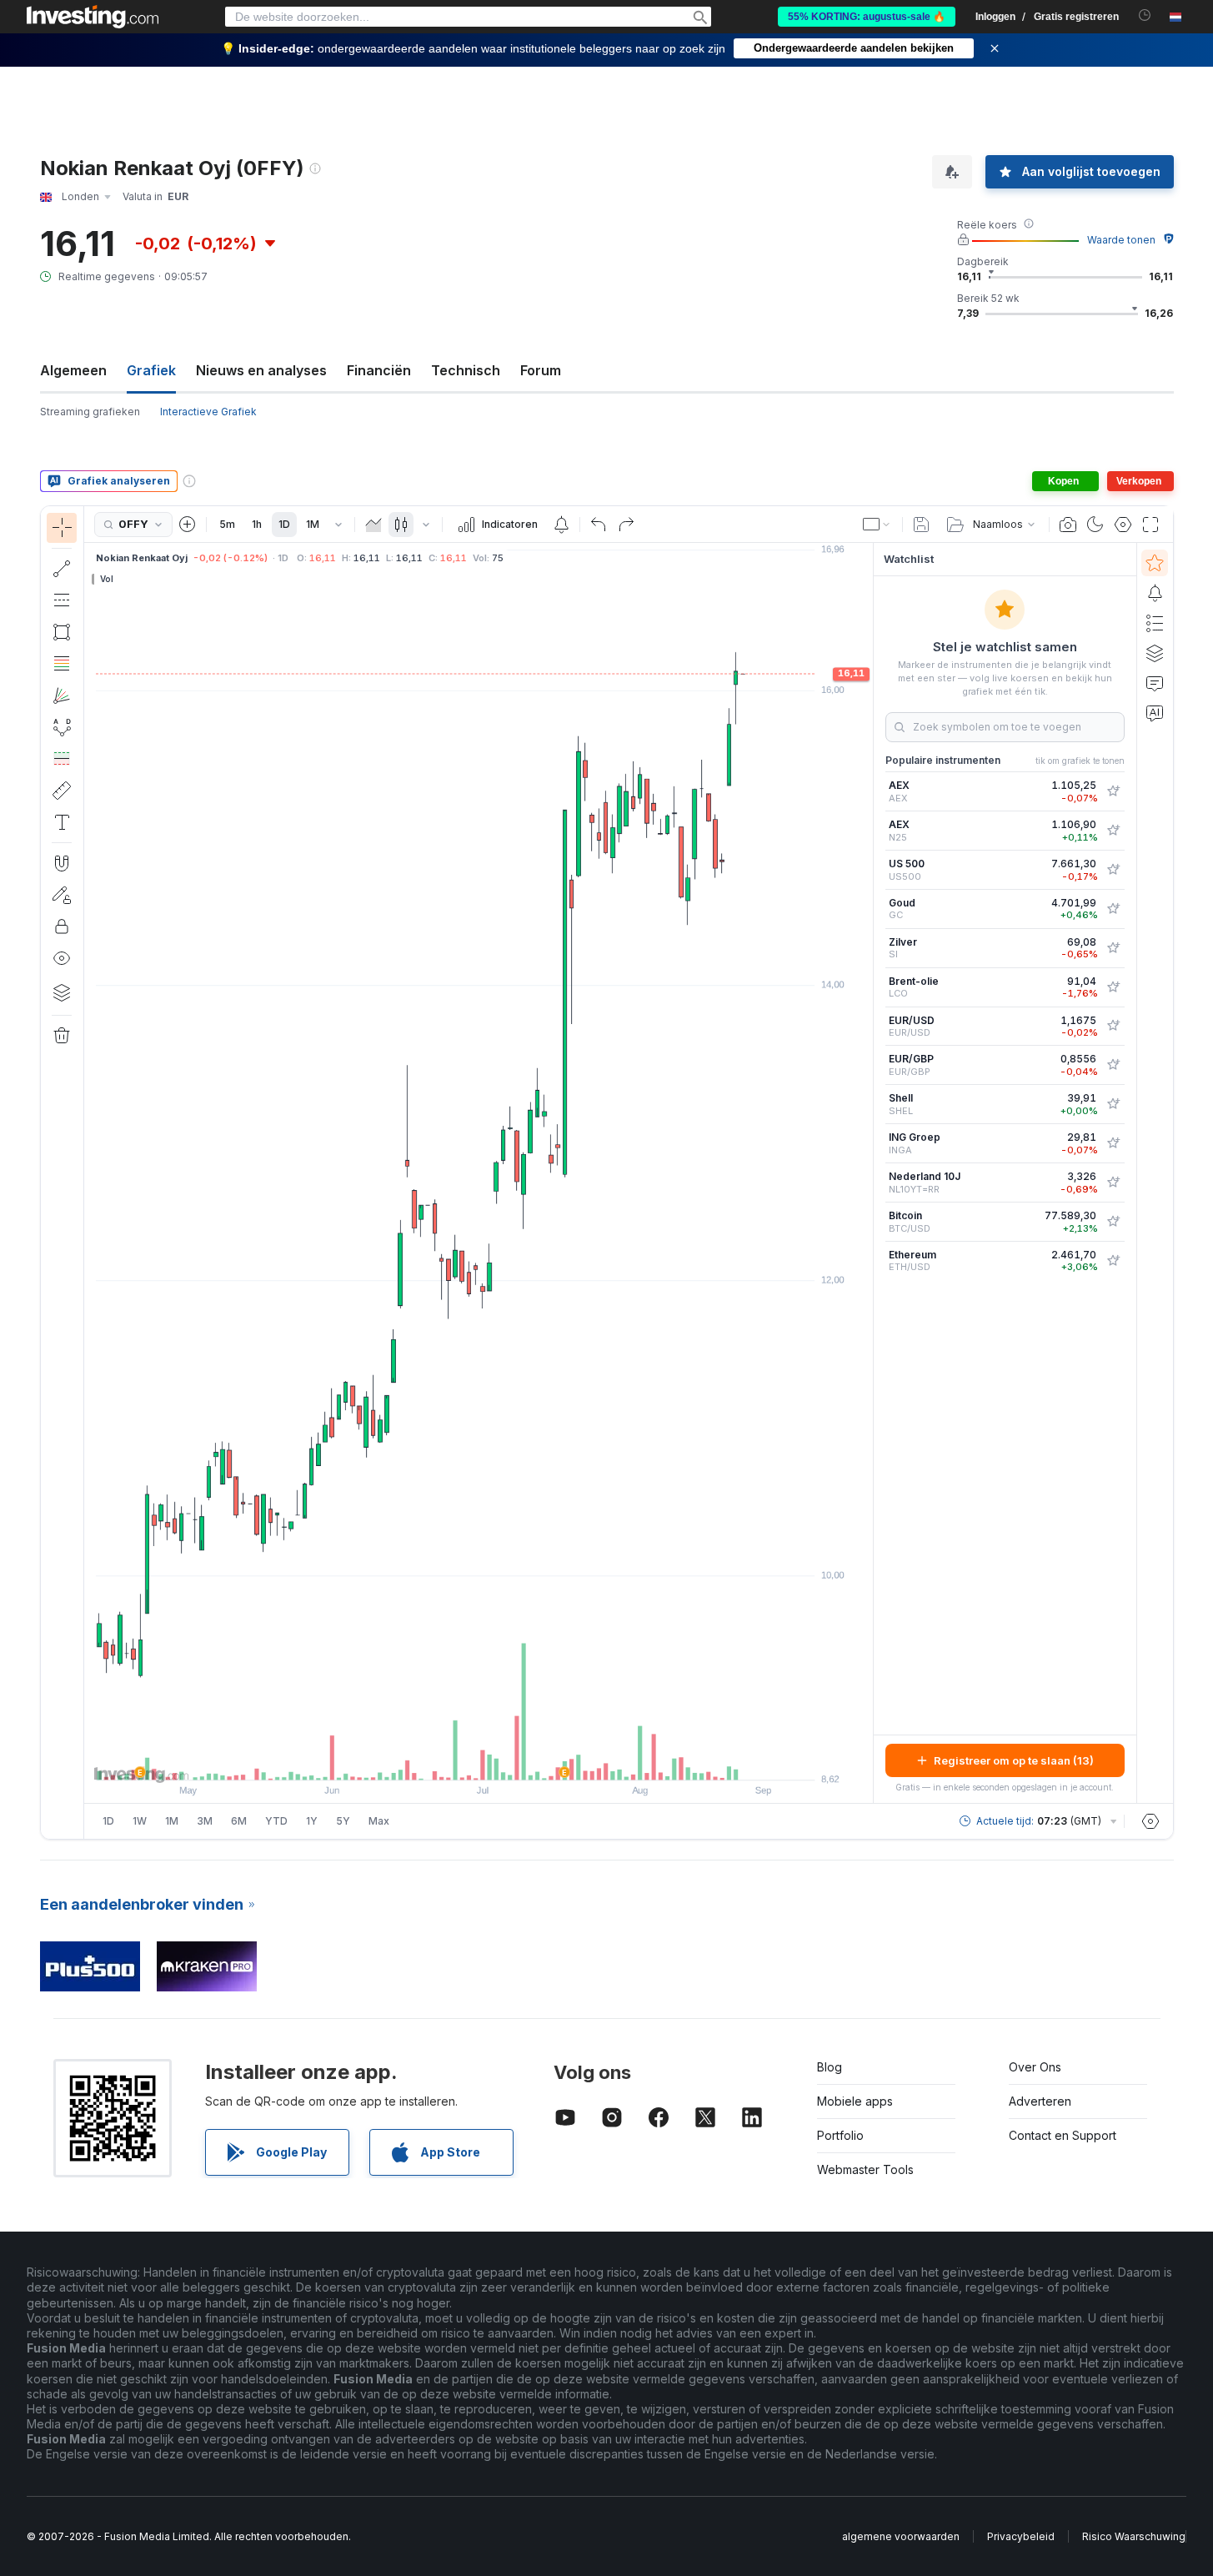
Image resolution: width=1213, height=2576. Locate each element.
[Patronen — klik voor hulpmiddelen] (62, 727)
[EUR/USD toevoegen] (1113, 1026)
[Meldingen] (1155, 593)
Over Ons (1035, 2067)
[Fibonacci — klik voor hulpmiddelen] (62, 664)
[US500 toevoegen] (1113, 870)
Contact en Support (1063, 2135)
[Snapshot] (1068, 525)
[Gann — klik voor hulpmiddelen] (62, 695)
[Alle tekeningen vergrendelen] (62, 926)
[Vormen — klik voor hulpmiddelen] (62, 632)
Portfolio (840, 2135)
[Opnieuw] (626, 525)
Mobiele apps (855, 2101)
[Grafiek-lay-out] (877, 525)
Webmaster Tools (865, 2169)
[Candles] (401, 525)
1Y (312, 1821)
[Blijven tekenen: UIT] (62, 895)
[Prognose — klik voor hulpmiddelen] (62, 759)
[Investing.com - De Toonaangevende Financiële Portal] (93, 17)
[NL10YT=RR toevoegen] (1113, 1183)
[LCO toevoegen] (1113, 987)
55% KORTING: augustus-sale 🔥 (867, 17)
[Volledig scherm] (1150, 525)
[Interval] (338, 525)
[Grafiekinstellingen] (1123, 525)
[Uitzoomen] (434, 1759)
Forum (541, 370)
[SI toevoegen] (1113, 948)
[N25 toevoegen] (1113, 831)
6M (239, 1821)
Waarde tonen (1121, 240)
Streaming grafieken (90, 412)
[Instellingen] (1150, 1821)
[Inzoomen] (456, 1759)
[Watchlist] (1155, 563)
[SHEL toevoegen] (1113, 1104)
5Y (343, 1821)
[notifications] (1145, 15)
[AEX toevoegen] (1113, 791)
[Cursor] (62, 528)
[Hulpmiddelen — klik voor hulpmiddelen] (62, 791)
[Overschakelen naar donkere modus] (1095, 525)
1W (140, 1821)
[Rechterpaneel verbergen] (868, 1173)
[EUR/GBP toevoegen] (1113, 1065)
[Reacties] (1155, 683)
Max (379, 1821)
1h (257, 524)
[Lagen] (62, 992)
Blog (830, 2067)
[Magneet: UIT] (62, 863)
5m (227, 524)
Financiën (379, 370)
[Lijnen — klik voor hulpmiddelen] (62, 569)
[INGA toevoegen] (1113, 1143)
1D (284, 524)
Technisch (466, 370)
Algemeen (73, 370)
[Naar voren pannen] (501, 1759)
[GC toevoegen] (1113, 909)
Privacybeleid (1021, 2536)
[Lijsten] (1155, 623)
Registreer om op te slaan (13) (1014, 1760)
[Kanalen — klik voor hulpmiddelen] (62, 600)
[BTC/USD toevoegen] (1113, 1222)
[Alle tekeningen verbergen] (62, 958)
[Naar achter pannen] (479, 1759)
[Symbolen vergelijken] (188, 525)
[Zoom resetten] (524, 1759)
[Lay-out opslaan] (921, 525)
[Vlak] (373, 525)
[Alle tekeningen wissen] (62, 1036)
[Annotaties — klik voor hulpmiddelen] (62, 822)
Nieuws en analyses (261, 370)
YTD (276, 1821)
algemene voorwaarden (901, 2536)
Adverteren (1040, 2101)
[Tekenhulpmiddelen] (89, 1173)
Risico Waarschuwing (1134, 2536)
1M (313, 524)
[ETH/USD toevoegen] (1113, 1261)
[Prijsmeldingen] (561, 525)
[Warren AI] (1155, 713)
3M (205, 1821)
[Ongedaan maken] (599, 525)
